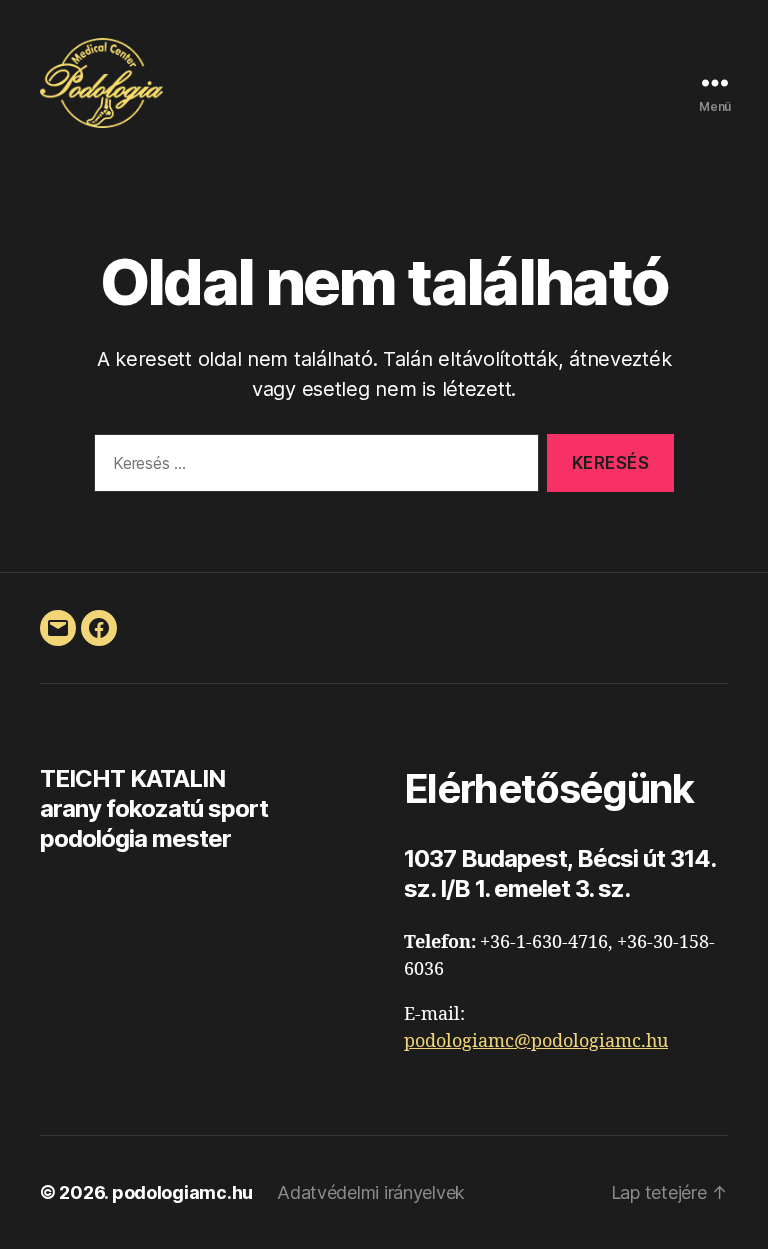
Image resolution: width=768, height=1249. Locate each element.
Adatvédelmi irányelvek (371, 1192)
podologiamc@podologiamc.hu (536, 1041)
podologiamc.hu (182, 1192)
